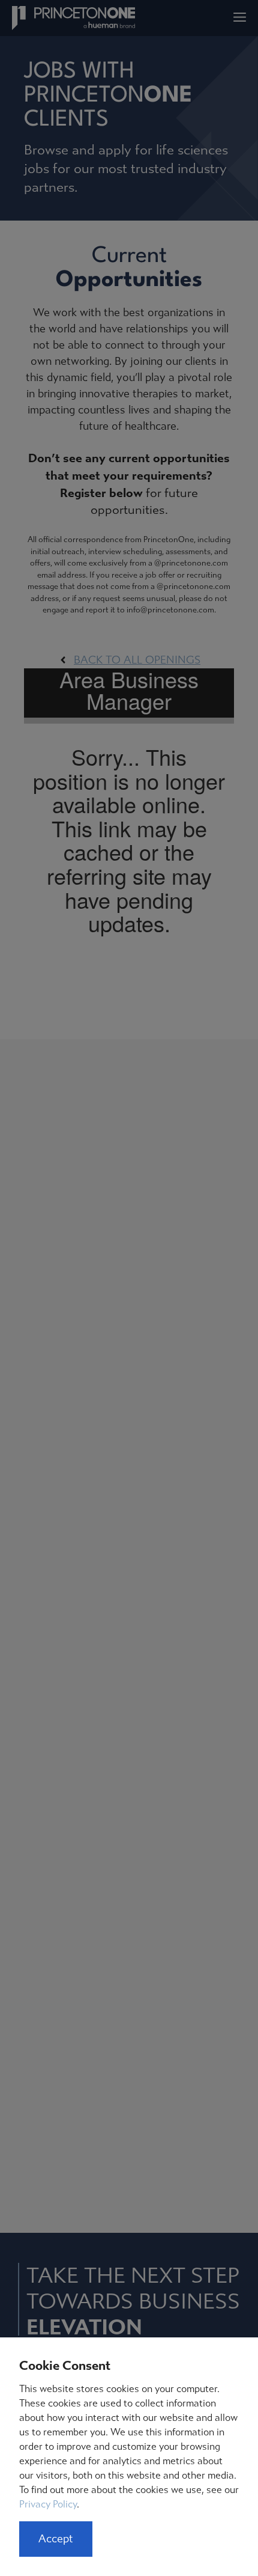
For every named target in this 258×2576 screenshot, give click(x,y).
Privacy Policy (48, 2504)
